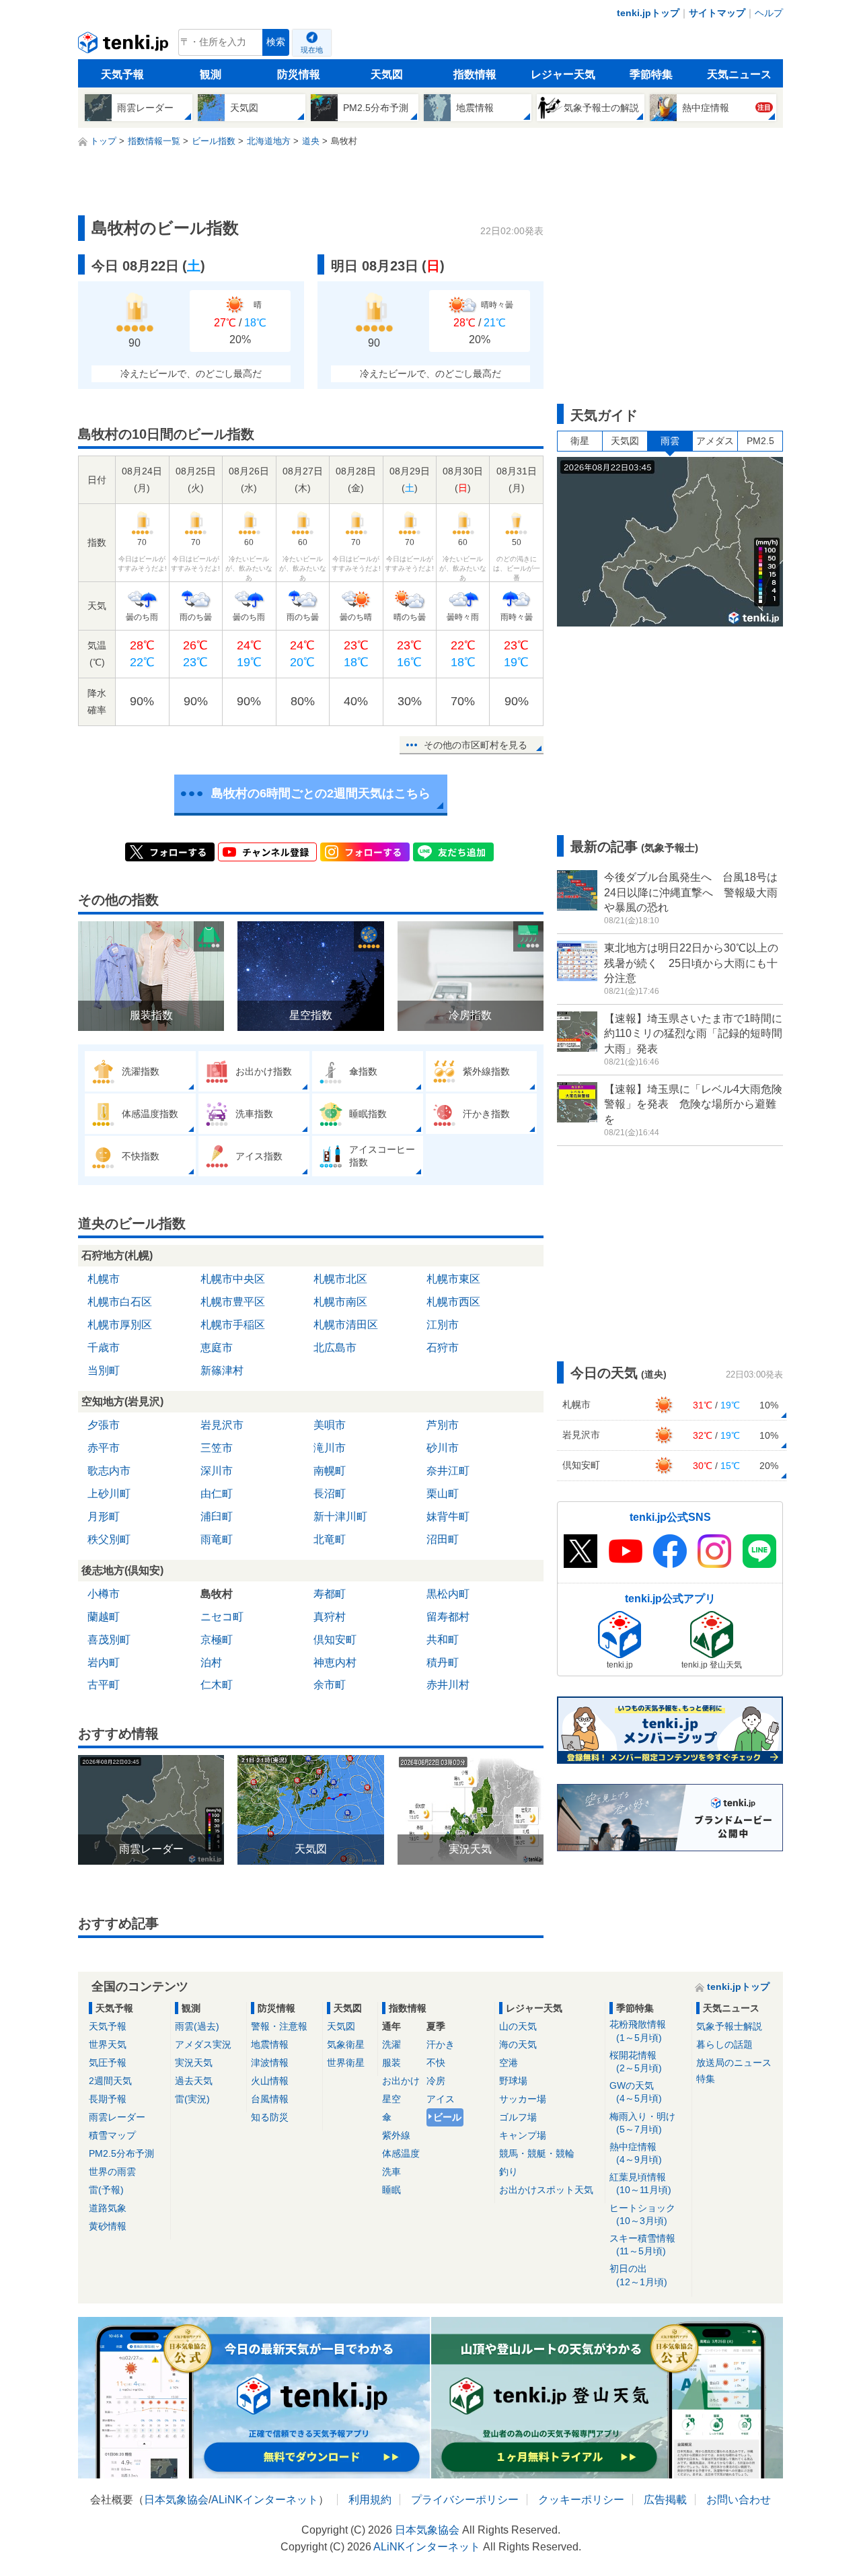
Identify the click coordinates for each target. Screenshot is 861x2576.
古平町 (104, 1685)
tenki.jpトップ (648, 13)
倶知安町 (335, 1640)
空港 (509, 2063)
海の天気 (518, 2044)
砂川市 (443, 1448)
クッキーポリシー (581, 2500)
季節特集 (651, 74)
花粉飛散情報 (638, 2031)
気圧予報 (108, 2063)
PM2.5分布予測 (121, 2153)
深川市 (217, 1471)
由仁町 (217, 1494)
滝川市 (330, 1448)
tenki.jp (125, 46)
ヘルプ (769, 13)
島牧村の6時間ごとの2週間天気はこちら (321, 793)
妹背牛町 (448, 1516)
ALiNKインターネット (265, 2500)
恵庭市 (217, 1348)
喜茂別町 (109, 1640)
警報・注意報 (279, 2026)
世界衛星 (346, 2063)
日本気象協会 (176, 2500)
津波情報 (270, 2063)
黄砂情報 (108, 2226)
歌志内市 (109, 1471)
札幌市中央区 (233, 1279)
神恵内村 (335, 1662)
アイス (441, 2099)
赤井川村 (448, 1685)
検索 (276, 42)
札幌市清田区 (346, 1325)
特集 (706, 2079)
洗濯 (391, 2044)
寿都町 (330, 1594)
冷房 (436, 2081)
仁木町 (217, 1685)
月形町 (104, 1516)
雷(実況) (192, 2099)
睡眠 (391, 2190)
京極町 (217, 1640)
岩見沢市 (222, 1425)
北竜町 (330, 1539)
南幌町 (330, 1471)
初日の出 (638, 2275)
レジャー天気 (563, 74)
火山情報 (270, 2081)
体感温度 (401, 2153)
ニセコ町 (222, 1617)
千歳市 (104, 1348)
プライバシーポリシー (465, 2500)
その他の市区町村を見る (476, 745)
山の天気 (518, 2026)
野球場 (513, 2081)
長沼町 (330, 1494)
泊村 (211, 1662)
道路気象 (108, 2208)
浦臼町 (217, 1516)
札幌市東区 (453, 1279)
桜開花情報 (636, 2062)
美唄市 (330, 1425)
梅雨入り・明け (642, 2123)
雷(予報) (106, 2190)
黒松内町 (448, 1594)
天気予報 (122, 74)
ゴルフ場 (518, 2117)
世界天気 (108, 2044)
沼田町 (443, 1539)
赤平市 (104, 1448)
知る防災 (270, 2117)
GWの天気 (636, 2092)
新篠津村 (222, 1370)
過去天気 (194, 2081)
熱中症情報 (636, 2153)
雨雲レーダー (117, 2117)
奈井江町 (448, 1471)
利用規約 (370, 2500)
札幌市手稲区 (233, 1325)
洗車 (391, 2172)
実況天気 (194, 2063)
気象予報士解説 (729, 2026)
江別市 (443, 1325)
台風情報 (270, 2099)
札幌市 (104, 1279)
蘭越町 (104, 1617)
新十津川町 (340, 1516)
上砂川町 (109, 1494)
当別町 (104, 1370)
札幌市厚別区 (120, 1325)
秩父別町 (109, 1539)
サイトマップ (717, 13)
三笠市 (217, 1448)
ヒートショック (642, 2214)
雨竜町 (217, 1539)
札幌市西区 (453, 1302)
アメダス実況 (203, 2044)
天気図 (387, 74)
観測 (211, 74)
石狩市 (443, 1348)
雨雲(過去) (197, 2026)
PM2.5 (760, 441)
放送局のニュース (734, 2063)
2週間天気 (110, 2081)
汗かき (441, 2044)
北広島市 (335, 1348)
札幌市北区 (340, 1279)
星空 (391, 2099)
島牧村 (217, 1594)
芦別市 (443, 1425)
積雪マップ (112, 2135)
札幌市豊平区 (233, 1302)
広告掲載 (665, 2500)
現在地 (312, 50)
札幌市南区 (340, 1302)
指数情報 (475, 74)
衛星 (580, 441)
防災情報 (299, 74)
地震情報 (270, 2044)
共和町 (443, 1640)
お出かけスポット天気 (546, 2190)
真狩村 (330, 1617)
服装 (391, 2063)
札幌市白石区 (120, 1302)
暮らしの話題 (724, 2044)
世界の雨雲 (112, 2172)
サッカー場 (523, 2099)
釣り (509, 2172)
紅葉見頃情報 (640, 2183)
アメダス (715, 441)
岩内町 (104, 1662)
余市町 (330, 1685)
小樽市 (104, 1594)
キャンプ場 (523, 2135)
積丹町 (443, 1662)
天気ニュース (739, 74)
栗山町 (443, 1494)
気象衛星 (346, 2044)
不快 (436, 2063)
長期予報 (108, 2099)
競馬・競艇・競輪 (537, 2153)
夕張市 (104, 1425)
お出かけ (401, 2081)
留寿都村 (448, 1617)
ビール (447, 2117)
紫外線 (396, 2135)
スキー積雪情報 (642, 2245)
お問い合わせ (739, 2500)
